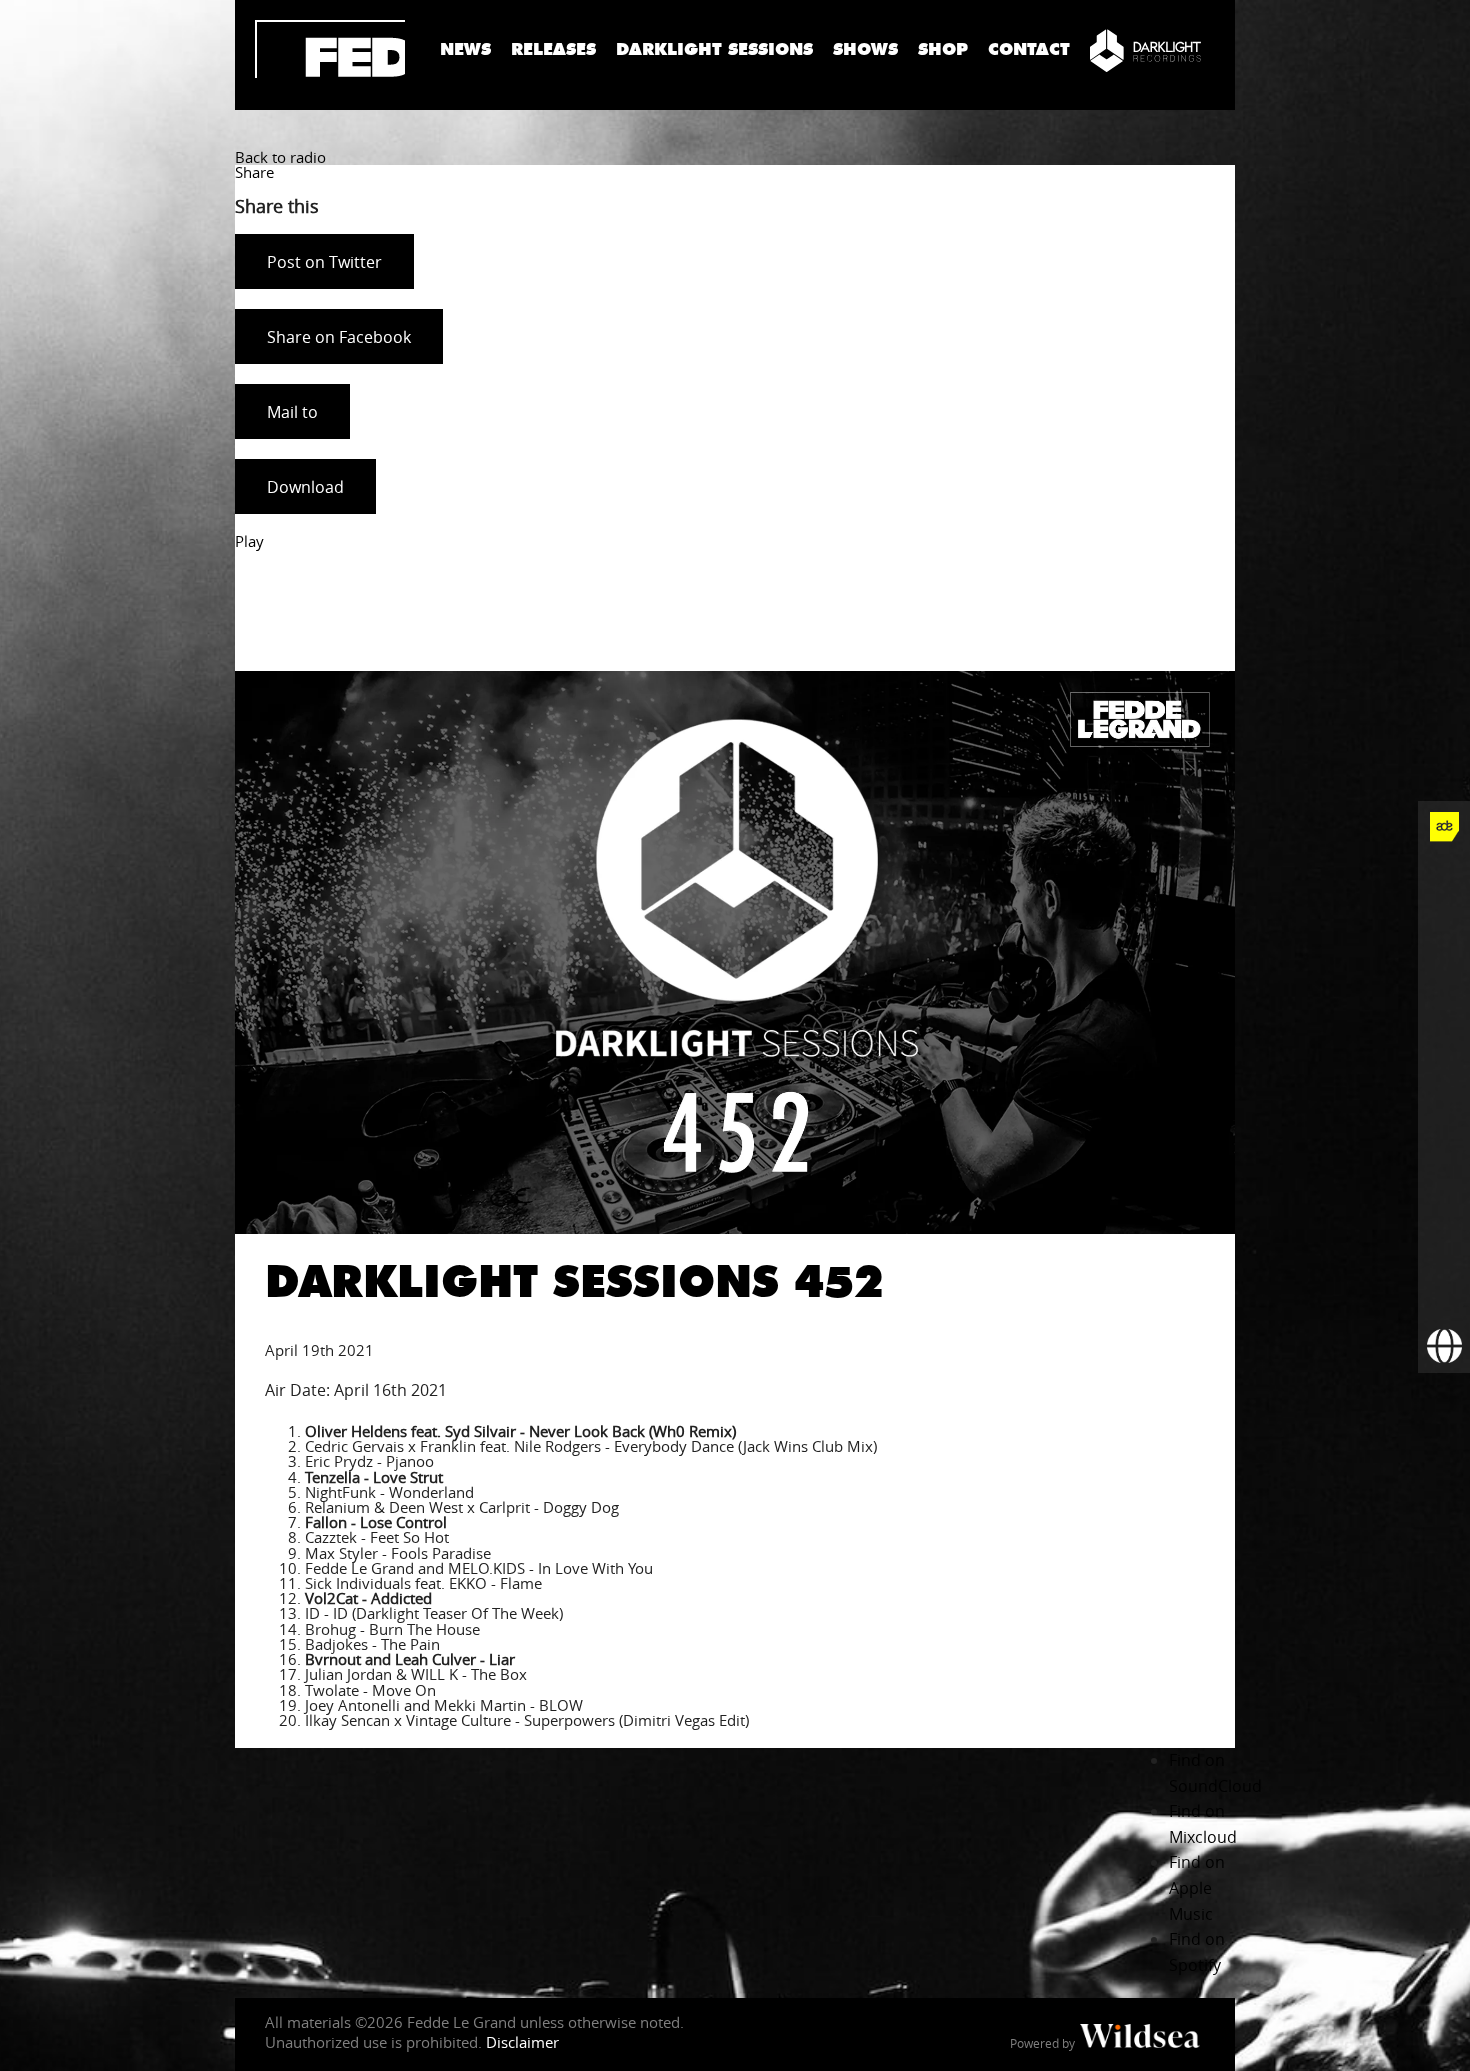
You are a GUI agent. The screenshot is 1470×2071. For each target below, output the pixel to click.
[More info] (1444, 1243)
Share (254, 172)
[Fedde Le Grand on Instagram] (1444, 983)
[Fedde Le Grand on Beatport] (1444, 1191)
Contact (1029, 49)
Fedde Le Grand (330, 49)
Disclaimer (522, 2042)
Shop (943, 49)
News (465, 49)
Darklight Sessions (714, 49)
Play (249, 541)
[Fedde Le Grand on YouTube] (1444, 1035)
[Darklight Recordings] (1145, 50)
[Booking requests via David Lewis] (1444, 1347)
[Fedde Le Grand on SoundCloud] (1444, 1087)
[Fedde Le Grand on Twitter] (1444, 931)
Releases (553, 49)
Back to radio (280, 157)
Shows (865, 49)
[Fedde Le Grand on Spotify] (1444, 1139)
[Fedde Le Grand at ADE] (1444, 827)
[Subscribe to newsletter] (1444, 1295)
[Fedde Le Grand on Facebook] (1444, 879)
